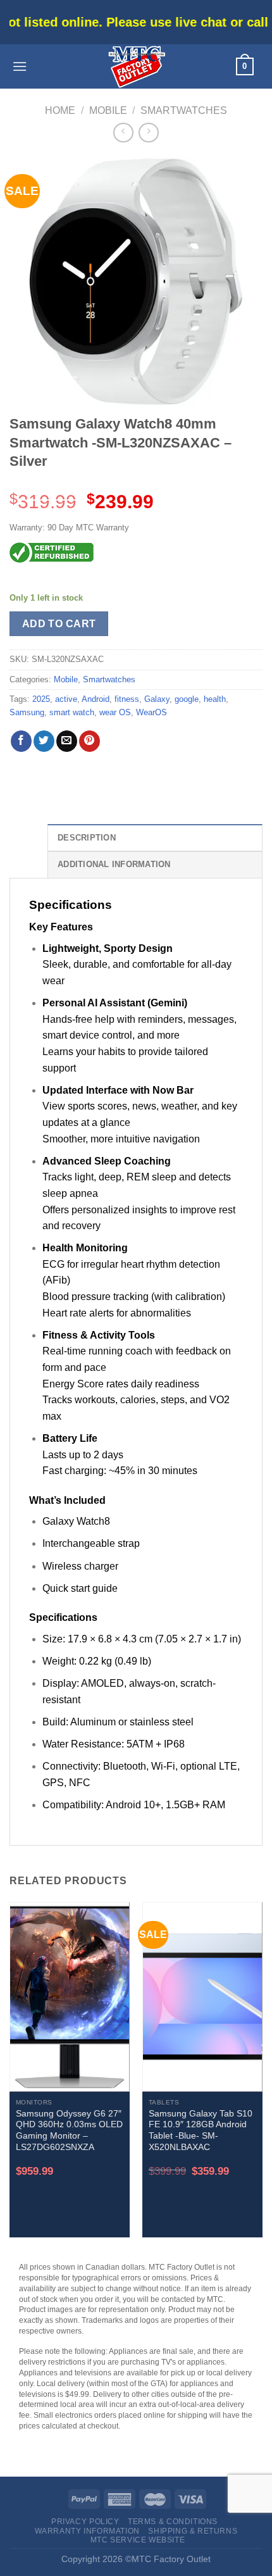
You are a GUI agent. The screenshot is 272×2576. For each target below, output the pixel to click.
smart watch (72, 712)
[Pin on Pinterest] (90, 741)
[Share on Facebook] (21, 741)
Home (60, 110)
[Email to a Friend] (67, 741)
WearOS (151, 712)
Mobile (108, 110)
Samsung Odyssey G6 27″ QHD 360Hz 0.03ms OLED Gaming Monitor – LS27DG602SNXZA (69, 2130)
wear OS (115, 712)
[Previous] (9, 2075)
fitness (127, 699)
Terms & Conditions (173, 2522)
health (215, 699)
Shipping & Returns (193, 2531)
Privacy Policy (85, 2522)
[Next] (263, 2075)
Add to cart (59, 624)
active (66, 699)
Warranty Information (87, 2531)
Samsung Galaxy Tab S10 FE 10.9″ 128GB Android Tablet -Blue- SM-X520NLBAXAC (201, 2130)
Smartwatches (184, 110)
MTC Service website (138, 2540)
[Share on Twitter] (44, 741)
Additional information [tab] (114, 864)
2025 (41, 699)
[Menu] (20, 66)
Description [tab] (87, 838)
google (187, 699)
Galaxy (157, 699)
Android (96, 699)
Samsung (27, 712)
